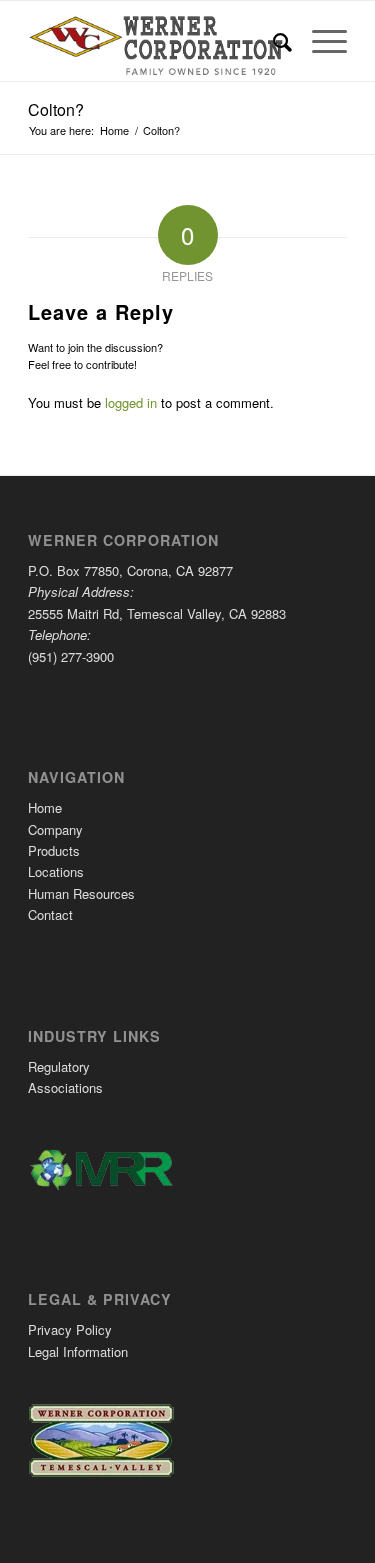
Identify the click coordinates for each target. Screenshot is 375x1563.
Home (45, 807)
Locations (56, 871)
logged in (131, 402)
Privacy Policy (70, 1329)
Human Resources (81, 893)
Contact (50, 914)
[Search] (272, 41)
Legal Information (78, 1351)
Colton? (56, 109)
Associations (65, 1087)
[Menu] (319, 41)
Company (55, 829)
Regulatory (59, 1066)
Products (54, 850)
